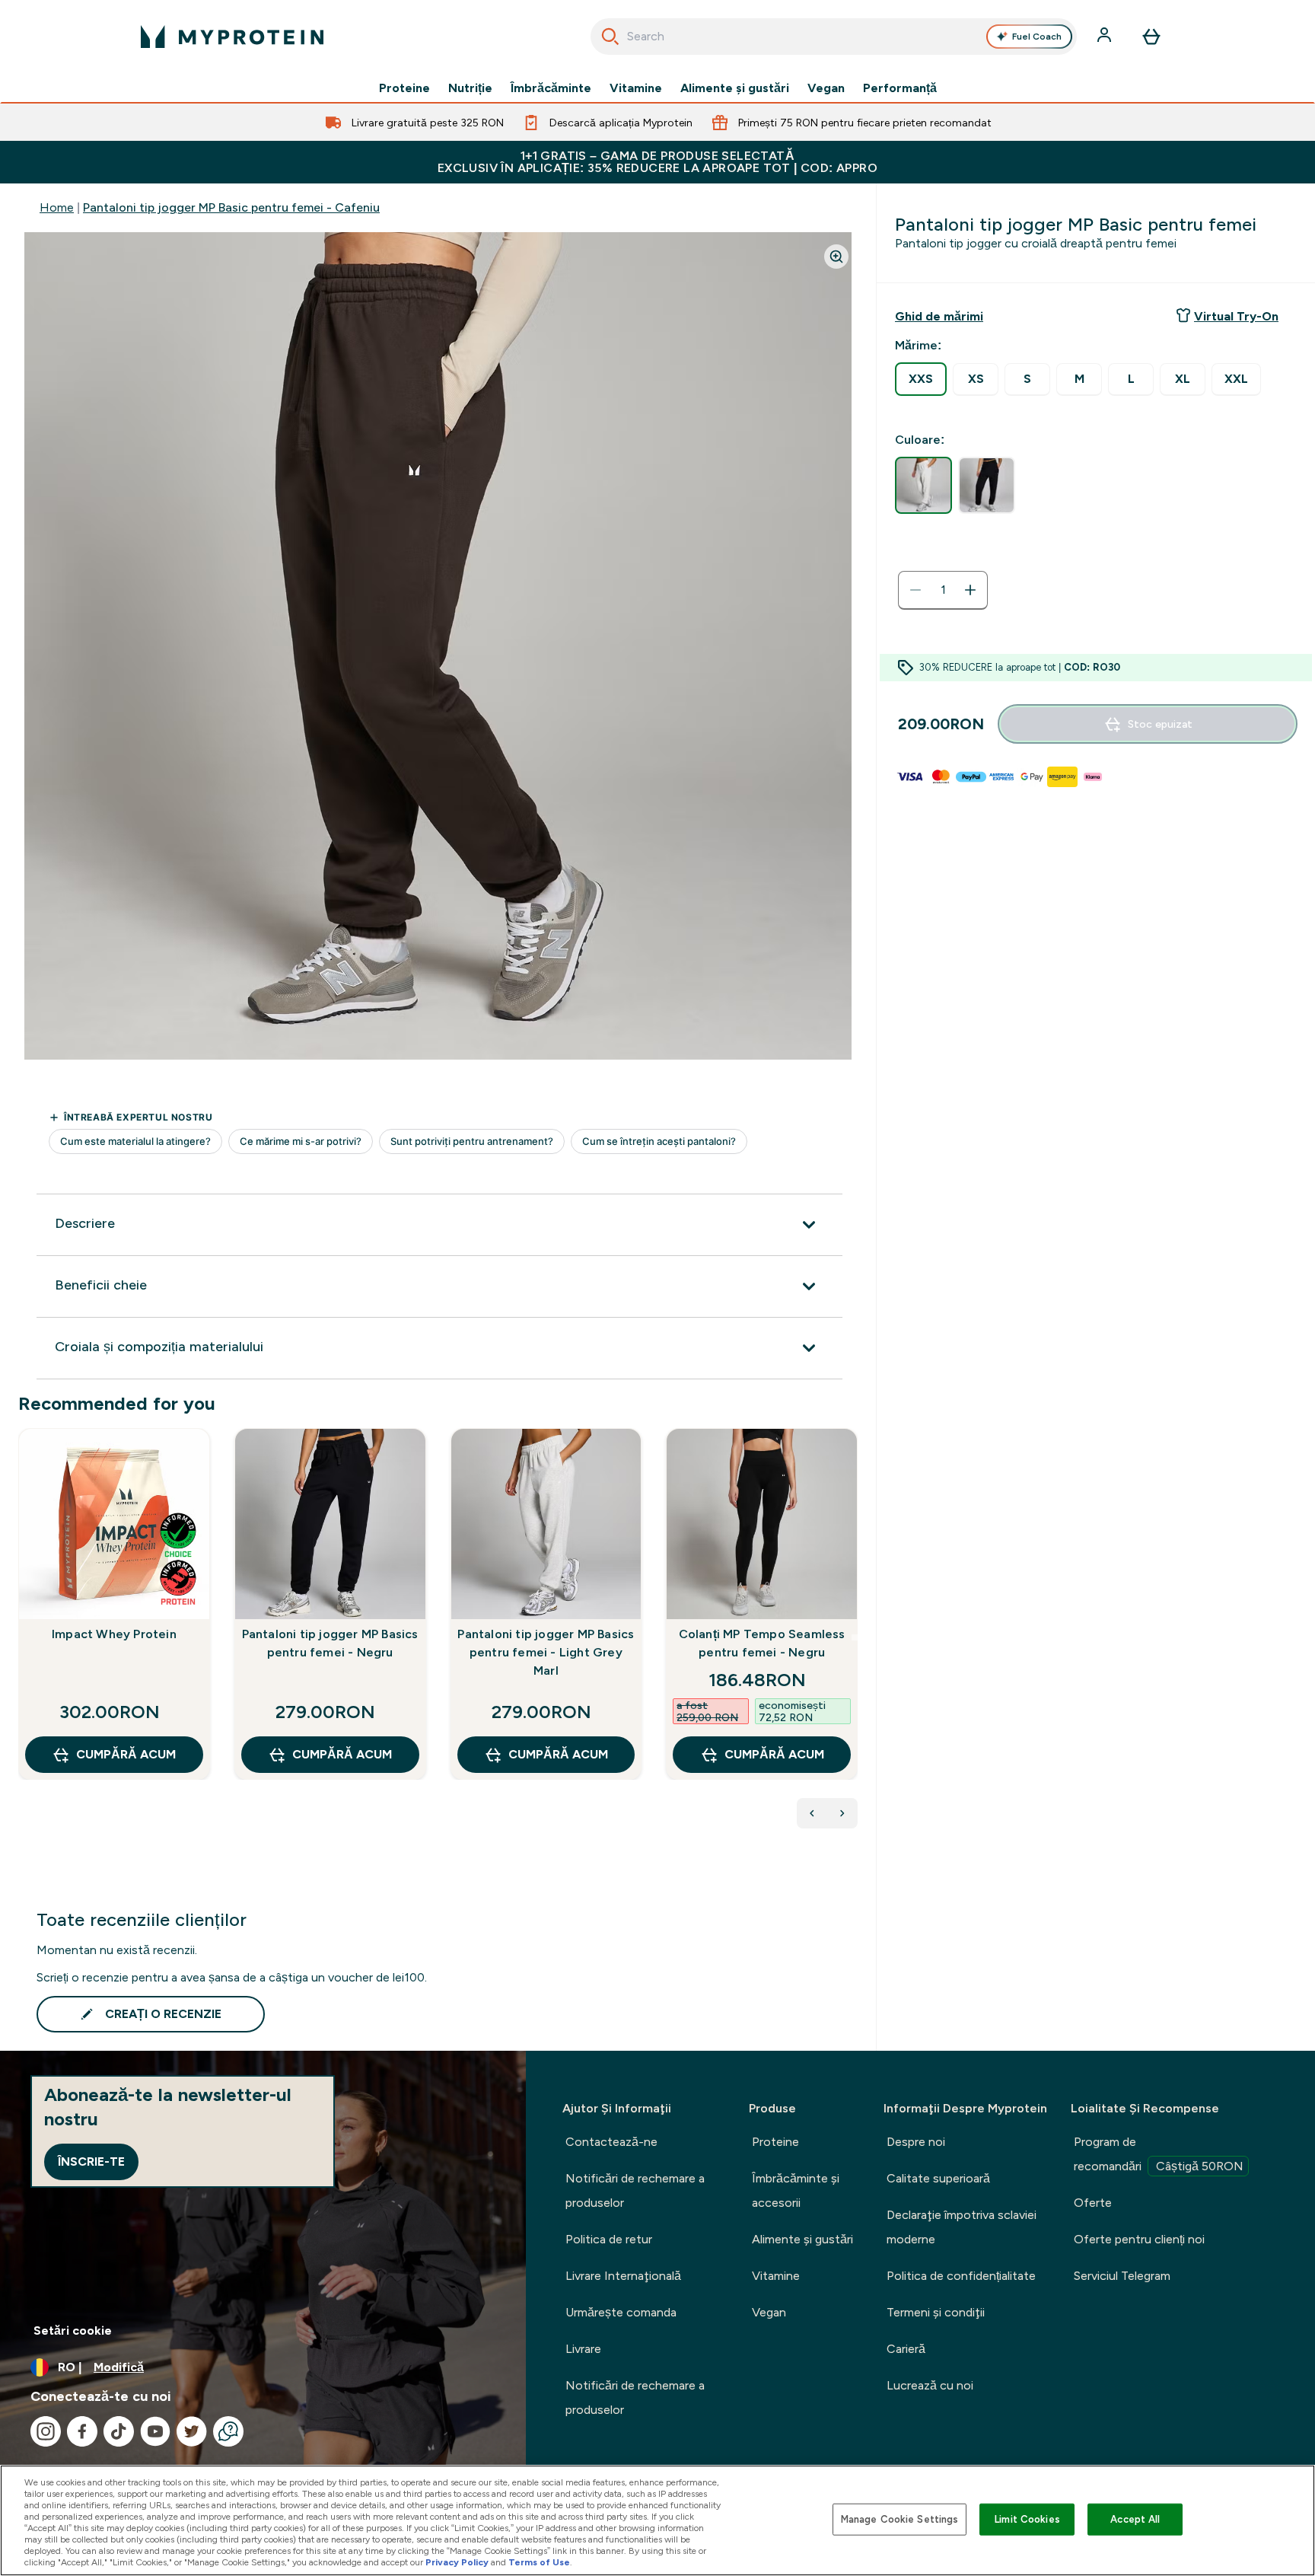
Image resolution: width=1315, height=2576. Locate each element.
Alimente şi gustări (735, 88)
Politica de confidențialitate (961, 2276)
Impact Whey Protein (114, 1634)
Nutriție (470, 88)
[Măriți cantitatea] (970, 590)
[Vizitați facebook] (82, 2431)
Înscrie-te (91, 2162)
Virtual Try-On (1236, 316)
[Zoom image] (836, 257)
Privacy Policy (457, 2562)
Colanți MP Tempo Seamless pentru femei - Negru (762, 1643)
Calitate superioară (938, 2178)
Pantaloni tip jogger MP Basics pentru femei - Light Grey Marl (546, 1652)
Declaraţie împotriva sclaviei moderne (962, 2227)
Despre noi (916, 2142)
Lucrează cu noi (930, 2385)
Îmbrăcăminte (551, 88)
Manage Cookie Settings (900, 2519)
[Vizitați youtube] (155, 2431)
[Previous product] (812, 1813)
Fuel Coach (1037, 37)
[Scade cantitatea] (915, 590)
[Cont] (1106, 37)
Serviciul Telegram (1122, 2276)
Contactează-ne (611, 2142)
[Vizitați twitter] (192, 2431)
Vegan (826, 88)
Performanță (900, 88)
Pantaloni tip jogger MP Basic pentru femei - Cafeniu (231, 207)
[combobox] (834, 37)
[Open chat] (228, 2431)
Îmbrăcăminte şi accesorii (796, 2190)
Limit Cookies (1027, 2519)
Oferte (1093, 2203)
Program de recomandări (1159, 2154)
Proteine (404, 88)
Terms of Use (539, 2562)
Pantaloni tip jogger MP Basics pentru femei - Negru (330, 1643)
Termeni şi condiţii (936, 2312)
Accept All (1135, 2519)
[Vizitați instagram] (46, 2431)
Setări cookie (73, 2331)
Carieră (906, 2349)
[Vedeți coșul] (1151, 37)
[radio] (921, 379)
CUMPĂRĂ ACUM (126, 1754)
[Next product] (842, 1813)
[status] (943, 590)
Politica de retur (609, 2239)
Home (57, 207)
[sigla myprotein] (232, 37)
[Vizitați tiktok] (119, 2431)
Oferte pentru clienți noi (1139, 2239)
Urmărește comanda (621, 2312)
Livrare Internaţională (623, 2276)
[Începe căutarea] (610, 37)
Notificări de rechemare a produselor (635, 2190)
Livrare (583, 2349)
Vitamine (636, 88)
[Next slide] (855, 1637)
